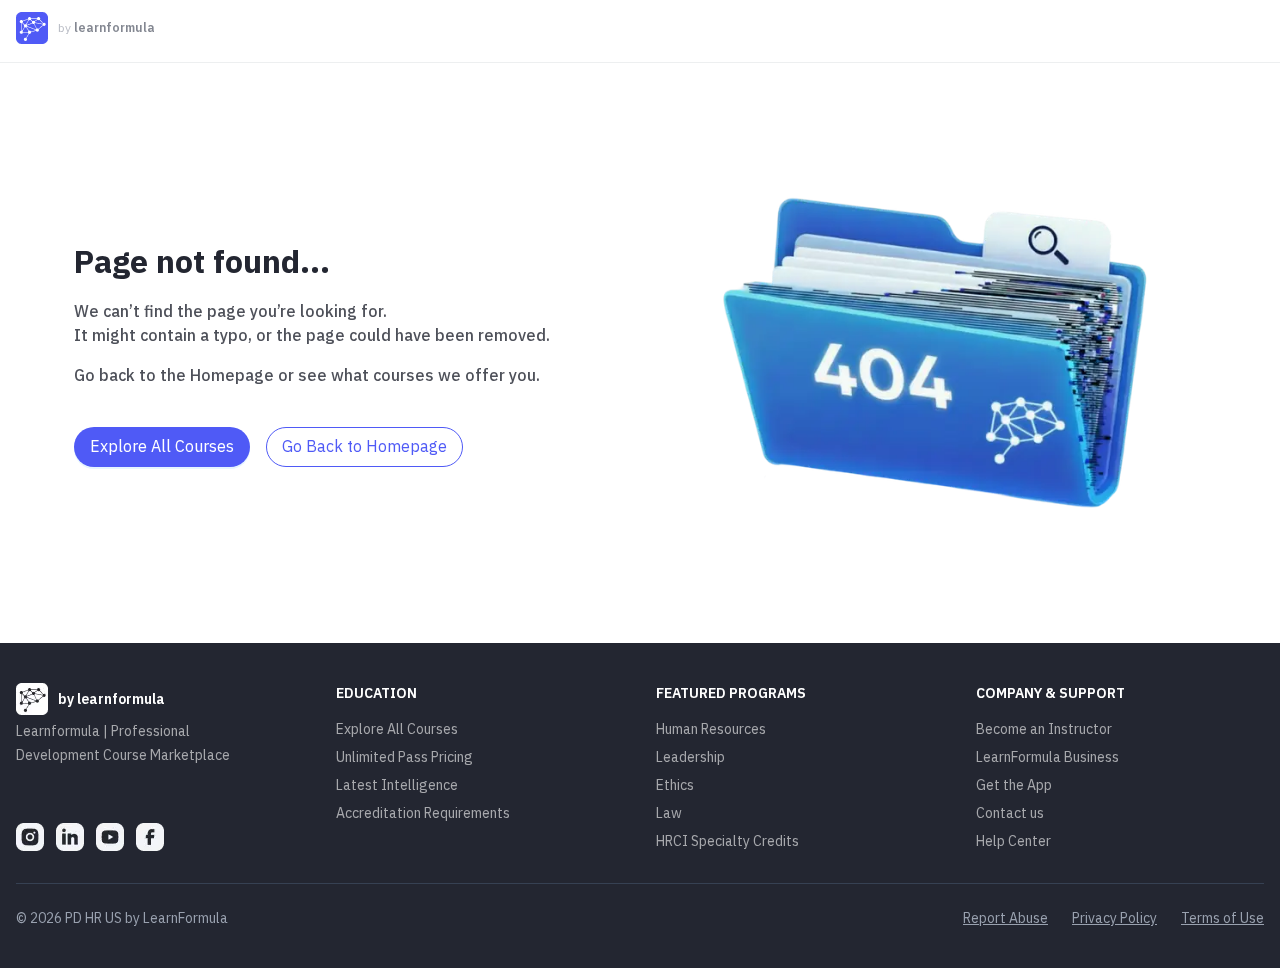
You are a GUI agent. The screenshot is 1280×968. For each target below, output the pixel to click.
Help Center (1013, 841)
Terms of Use (1222, 918)
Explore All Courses (397, 729)
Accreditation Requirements (423, 813)
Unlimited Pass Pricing (404, 757)
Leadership (690, 757)
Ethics (675, 785)
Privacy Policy (1114, 918)
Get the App (1014, 785)
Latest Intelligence (397, 785)
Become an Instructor (1044, 729)
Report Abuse (1005, 918)
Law (669, 813)
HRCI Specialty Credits (727, 841)
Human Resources (711, 729)
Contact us (1010, 813)
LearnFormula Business (1047, 757)
